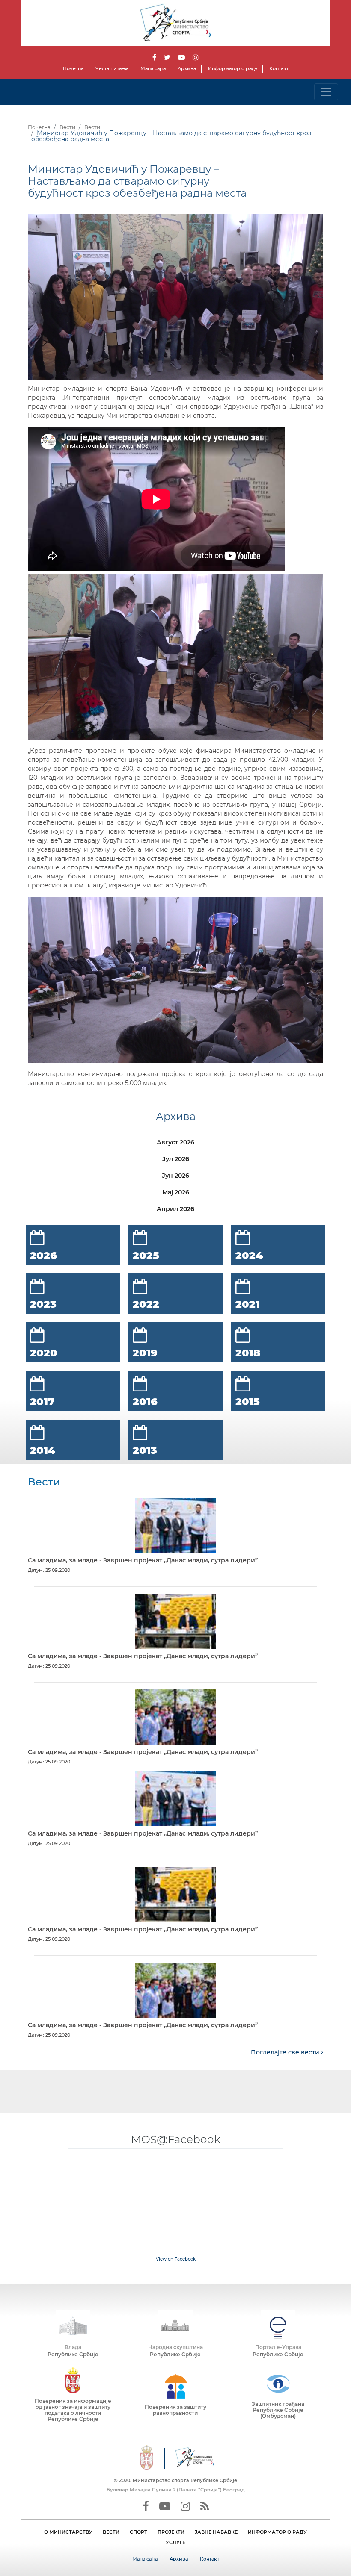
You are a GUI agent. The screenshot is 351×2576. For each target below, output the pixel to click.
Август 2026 (175, 1142)
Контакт (279, 68)
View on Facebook (176, 2259)
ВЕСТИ (111, 2532)
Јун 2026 (175, 1176)
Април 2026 (175, 1209)
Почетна (73, 68)
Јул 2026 (176, 1159)
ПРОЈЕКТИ (171, 2532)
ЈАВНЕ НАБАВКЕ (216, 2532)
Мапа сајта (153, 68)
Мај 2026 (176, 1192)
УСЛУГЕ (175, 2542)
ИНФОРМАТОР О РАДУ (277, 2532)
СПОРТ (138, 2532)
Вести (67, 127)
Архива (187, 68)
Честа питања (112, 68)
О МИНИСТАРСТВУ (68, 2532)
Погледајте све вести (286, 2052)
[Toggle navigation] (326, 92)
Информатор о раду (233, 68)
